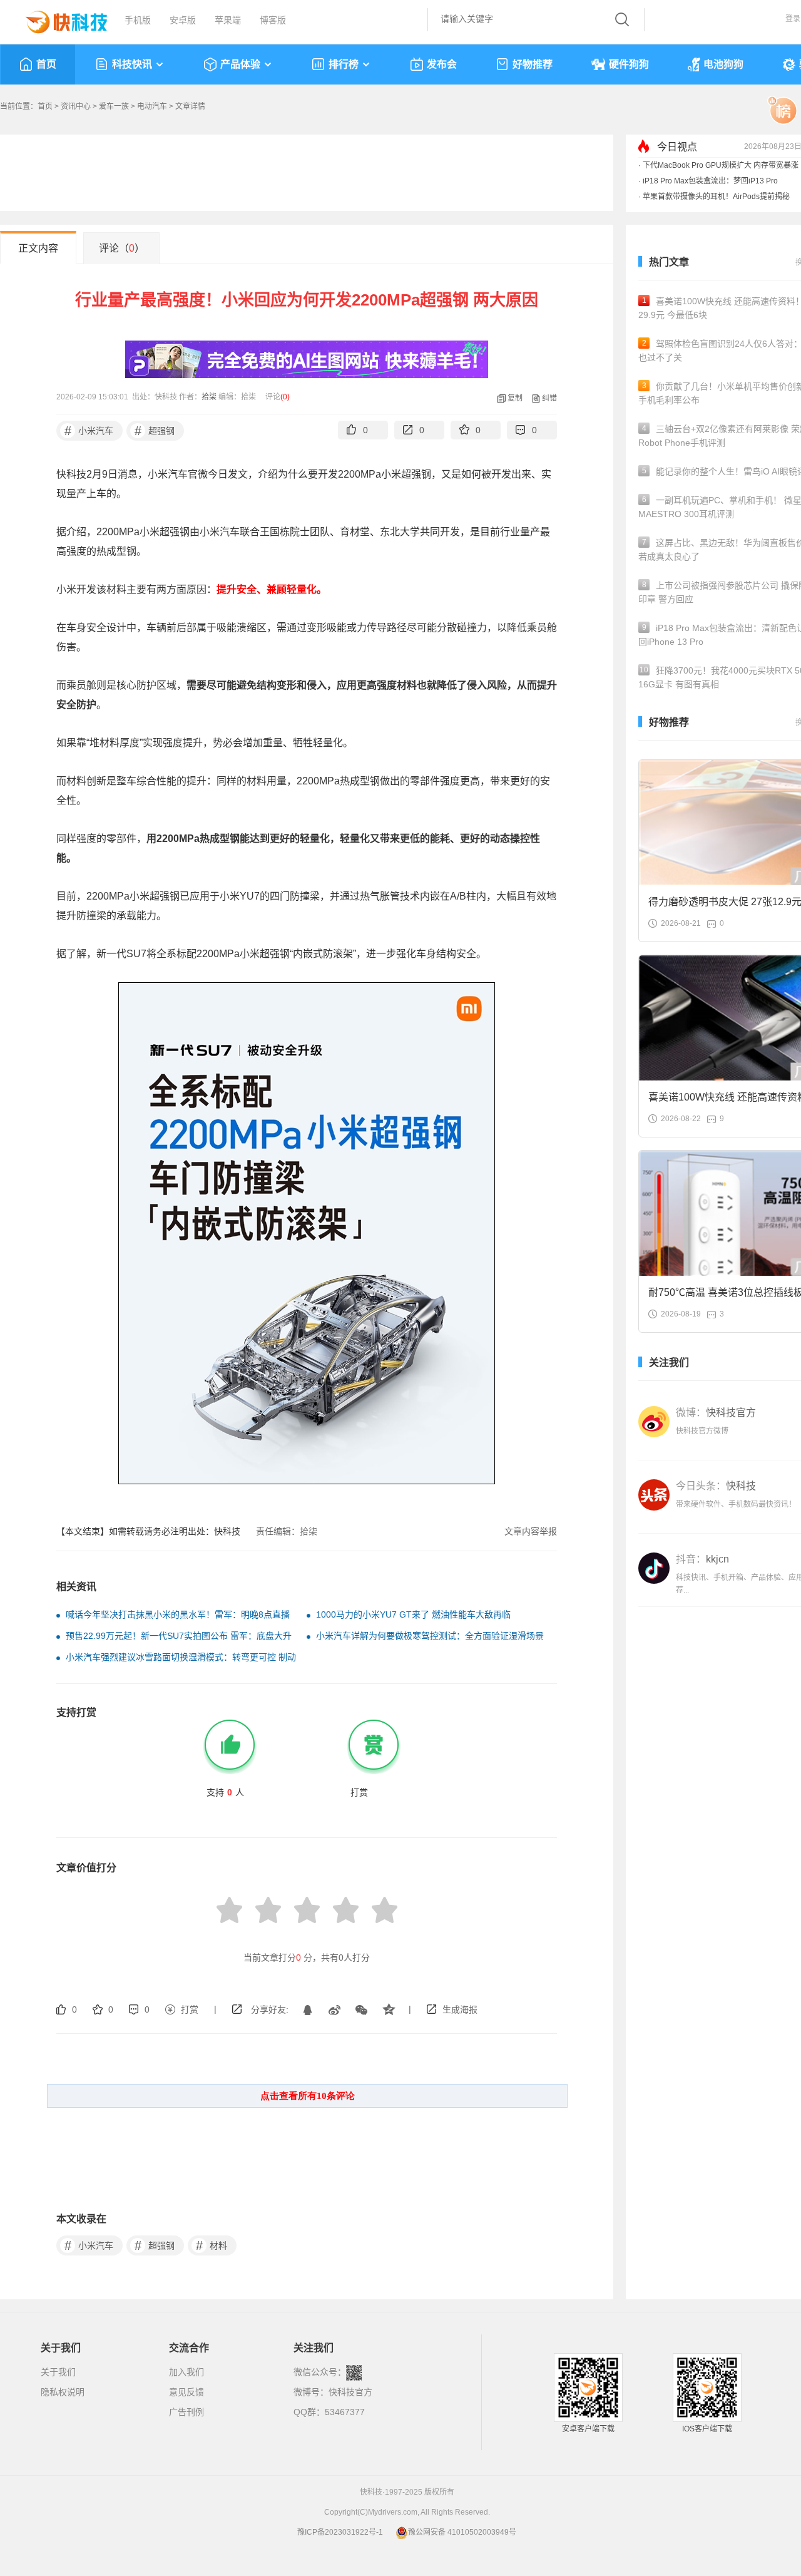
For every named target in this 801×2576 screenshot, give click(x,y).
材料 (212, 2245)
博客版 (273, 20)
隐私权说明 (63, 2392)
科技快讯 (132, 64)
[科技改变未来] (58, 19)
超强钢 (155, 431)
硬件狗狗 (629, 64)
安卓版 (183, 20)
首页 (46, 64)
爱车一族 (114, 106)
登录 (793, 19)
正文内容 (38, 248)
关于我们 (58, 2372)
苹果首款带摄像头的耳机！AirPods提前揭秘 (716, 197)
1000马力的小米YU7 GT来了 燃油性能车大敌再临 (413, 1614)
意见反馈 (186, 2392)
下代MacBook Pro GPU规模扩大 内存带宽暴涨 (721, 165)
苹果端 (228, 20)
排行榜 (344, 64)
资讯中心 (76, 106)
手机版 (138, 20)
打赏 (190, 2009)
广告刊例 (186, 2412)
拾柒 (209, 397)
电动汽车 (152, 106)
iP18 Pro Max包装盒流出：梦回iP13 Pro (710, 181)
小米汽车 (89, 431)
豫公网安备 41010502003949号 (462, 2532)
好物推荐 (533, 64)
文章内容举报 (531, 1531)
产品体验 (240, 64)
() (285, 397)
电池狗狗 (723, 64)
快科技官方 (350, 2392)
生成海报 (460, 2009)
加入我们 (186, 2372)
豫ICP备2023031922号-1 (340, 2532)
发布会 (442, 64)
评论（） (122, 248)
